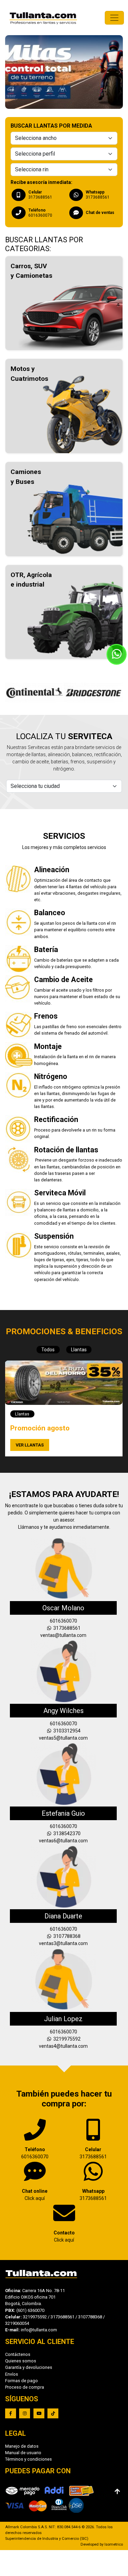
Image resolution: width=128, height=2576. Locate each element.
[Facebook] (11, 2413)
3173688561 (66, 1628)
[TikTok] (53, 2413)
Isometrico (114, 2544)
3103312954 (66, 1731)
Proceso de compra (25, 2387)
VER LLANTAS (30, 1445)
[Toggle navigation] (114, 18)
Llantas (79, 1350)
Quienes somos (21, 2361)
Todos (48, 1350)
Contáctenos (18, 2354)
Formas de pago (22, 2381)
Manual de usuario (23, 2453)
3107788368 (66, 1936)
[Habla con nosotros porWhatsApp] (117, 654)
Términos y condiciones (29, 2459)
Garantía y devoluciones (29, 2367)
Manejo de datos (22, 2446)
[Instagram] (25, 2413)
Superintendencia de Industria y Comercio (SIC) (47, 2539)
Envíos (12, 2374)
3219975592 (66, 2039)
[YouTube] (39, 2413)
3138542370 (66, 1833)
